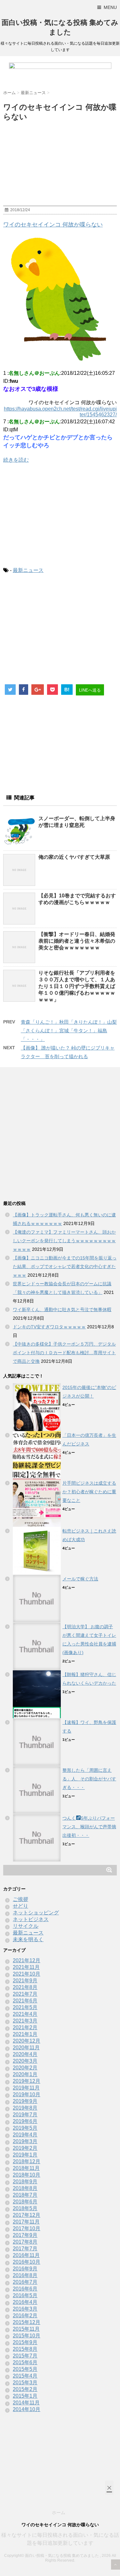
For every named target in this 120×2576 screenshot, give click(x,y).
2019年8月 (25, 2108)
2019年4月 (25, 2135)
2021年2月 (25, 2027)
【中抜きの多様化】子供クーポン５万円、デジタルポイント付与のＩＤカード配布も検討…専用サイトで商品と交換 (64, 1353)
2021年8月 (25, 1987)
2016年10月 (27, 2262)
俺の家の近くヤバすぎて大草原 (74, 857)
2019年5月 (25, 2128)
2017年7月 (25, 2249)
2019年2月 (25, 2148)
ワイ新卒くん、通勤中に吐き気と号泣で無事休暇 (62, 1310)
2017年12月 (27, 2215)
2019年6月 (25, 2121)
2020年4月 (25, 2054)
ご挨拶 (20, 1899)
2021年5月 (25, 2007)
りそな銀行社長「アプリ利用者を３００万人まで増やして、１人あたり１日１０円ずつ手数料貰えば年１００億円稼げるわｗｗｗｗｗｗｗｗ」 (77, 986)
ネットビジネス (31, 1919)
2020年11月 (26, 2048)
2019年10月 (27, 2094)
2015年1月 (25, 2396)
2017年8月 (25, 2242)
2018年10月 (27, 2175)
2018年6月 (25, 2202)
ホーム (59, 2513)
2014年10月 (27, 2409)
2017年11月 (26, 2222)
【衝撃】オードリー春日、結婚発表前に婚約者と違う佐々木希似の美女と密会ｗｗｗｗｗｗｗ (77, 941)
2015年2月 (25, 2389)
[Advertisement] (60, 515)
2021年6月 (25, 2001)
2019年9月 (25, 2101)
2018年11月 (26, 2168)
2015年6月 (25, 2362)
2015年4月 (25, 2376)
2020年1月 (25, 2074)
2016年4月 (25, 2302)
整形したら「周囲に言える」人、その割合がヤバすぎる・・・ (89, 1779)
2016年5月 (25, 2295)
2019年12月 (27, 2081)
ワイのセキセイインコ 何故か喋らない (53, 225)
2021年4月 (25, 2014)
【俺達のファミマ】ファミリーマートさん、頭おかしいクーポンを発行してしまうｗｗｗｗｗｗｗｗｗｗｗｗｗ (64, 1241)
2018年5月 (25, 2208)
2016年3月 (25, 2309)
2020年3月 (25, 2061)
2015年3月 (25, 2383)
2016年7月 (25, 2282)
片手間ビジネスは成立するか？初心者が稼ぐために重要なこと (89, 1492)
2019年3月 (25, 2141)
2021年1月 (25, 2034)
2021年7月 (25, 1994)
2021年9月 (25, 1981)
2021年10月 (27, 1974)
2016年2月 (25, 2316)
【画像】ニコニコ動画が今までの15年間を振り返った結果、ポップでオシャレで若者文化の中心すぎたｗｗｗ (65, 1266)
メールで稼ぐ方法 (80, 1579)
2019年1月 (25, 2155)
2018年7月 (25, 2195)
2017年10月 (27, 2228)
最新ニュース (28, 570)
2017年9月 (25, 2235)
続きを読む (16, 460)
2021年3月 (25, 2021)
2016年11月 (26, 2255)
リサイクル (26, 1926)
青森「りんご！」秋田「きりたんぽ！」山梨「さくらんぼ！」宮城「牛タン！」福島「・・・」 (69, 1031)
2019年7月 (25, 2115)
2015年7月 (25, 2356)
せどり (20, 1906)
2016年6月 (25, 2289)
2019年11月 (26, 2088)
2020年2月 (25, 2068)
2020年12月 (27, 2041)
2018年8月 (25, 2188)
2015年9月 (25, 2342)
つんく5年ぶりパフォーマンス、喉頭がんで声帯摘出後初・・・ (89, 1827)
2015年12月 (27, 2322)
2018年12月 (27, 2161)
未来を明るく (28, 1939)
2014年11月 (26, 2403)
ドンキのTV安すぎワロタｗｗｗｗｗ (49, 1327)
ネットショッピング (36, 1913)
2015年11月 (26, 2329)
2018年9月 (25, 2182)
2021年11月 (26, 1967)
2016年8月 (25, 2275)
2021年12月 (27, 1960)
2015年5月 (25, 2369)
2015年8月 (25, 2349)
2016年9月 (25, 2269)
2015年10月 (27, 2336)
